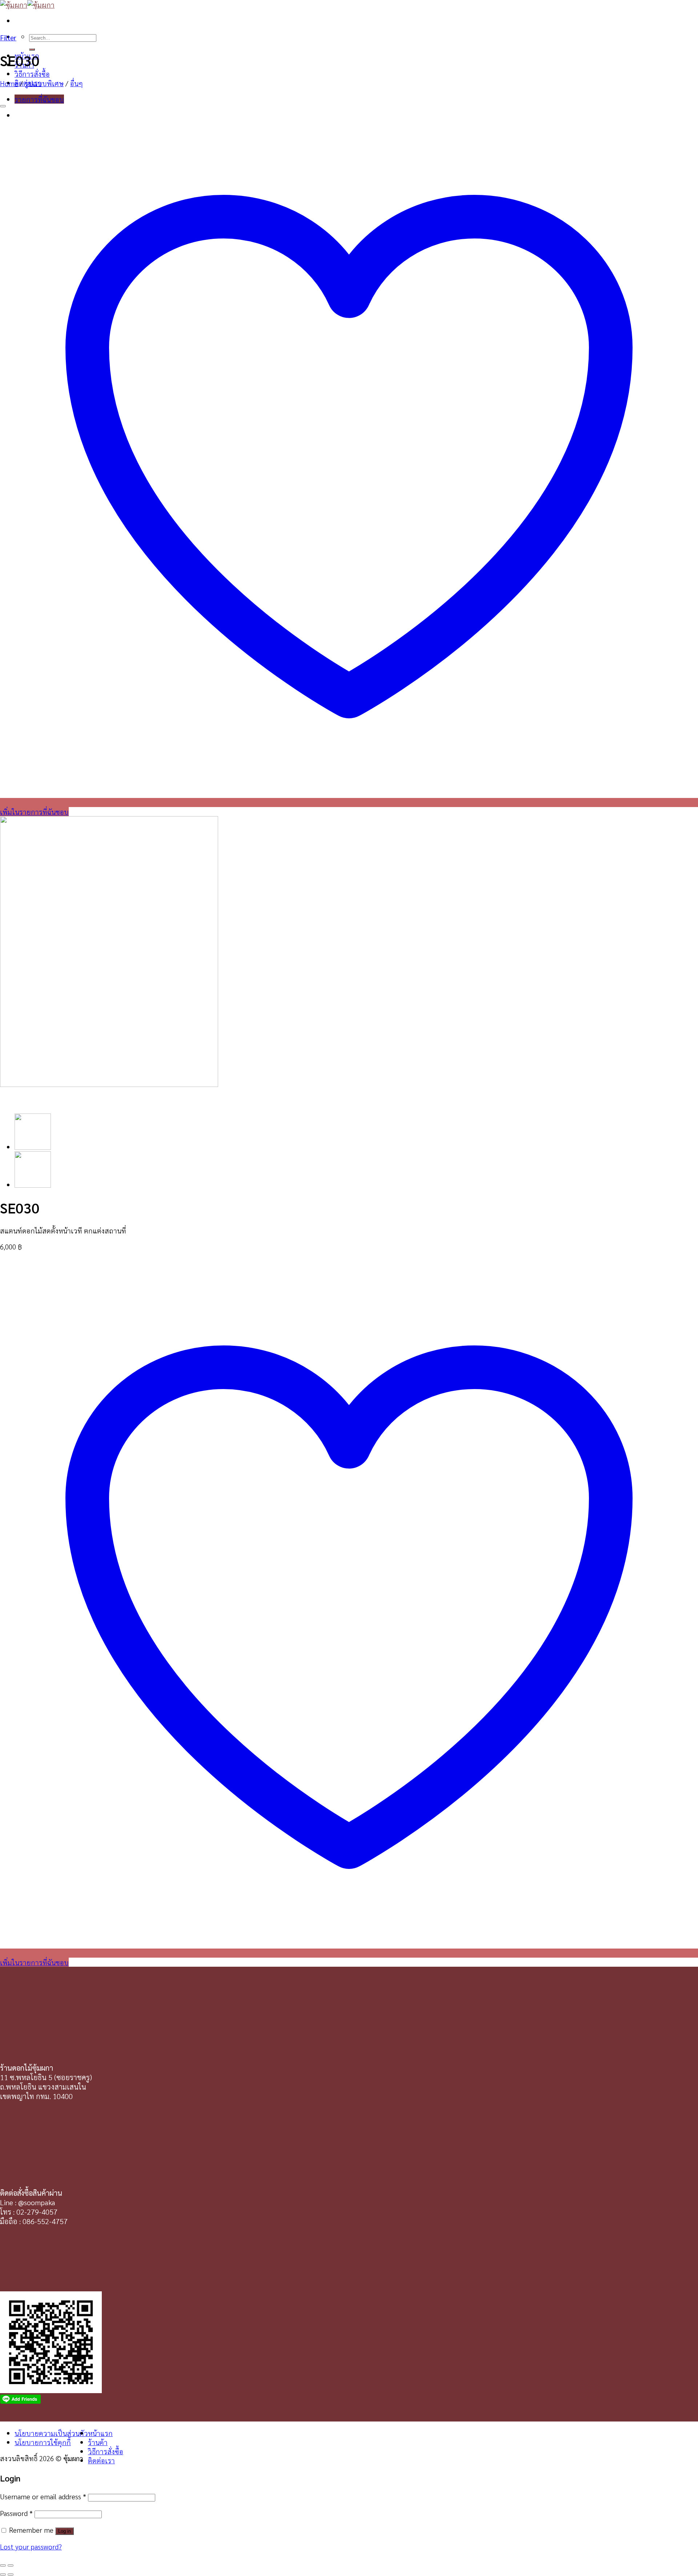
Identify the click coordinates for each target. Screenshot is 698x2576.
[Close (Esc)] (3, 2565)
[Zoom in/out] (11, 2565)
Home (9, 83)
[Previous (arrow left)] (3, 2575)
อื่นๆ (77, 83)
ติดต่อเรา (101, 2460)
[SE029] (33, 1185)
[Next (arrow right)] (11, 2575)
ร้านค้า (98, 2442)
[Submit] (32, 49)
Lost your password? (31, 2546)
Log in (65, 2531)
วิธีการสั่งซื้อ (32, 74)
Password (16, 2513)
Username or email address (43, 2496)
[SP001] (33, 1147)
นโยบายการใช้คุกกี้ (43, 2442)
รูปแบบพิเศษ (44, 83)
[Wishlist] (3, 106)
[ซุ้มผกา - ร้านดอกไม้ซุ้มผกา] (27, 5)
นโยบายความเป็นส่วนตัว (51, 2433)
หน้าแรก (100, 2433)
